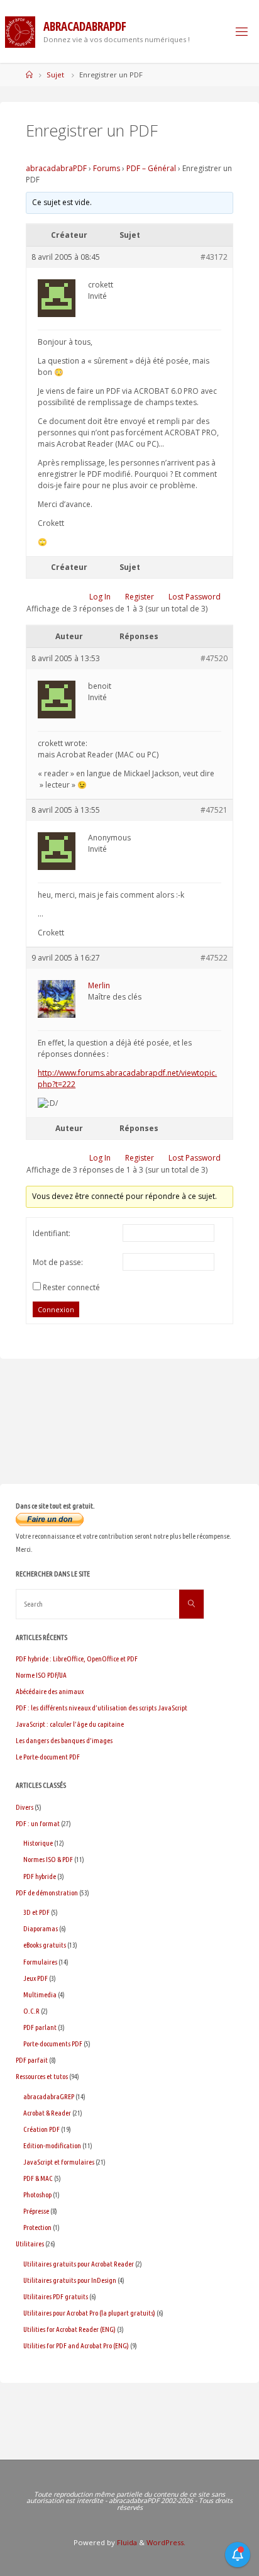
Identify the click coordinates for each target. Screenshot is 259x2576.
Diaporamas (41, 1928)
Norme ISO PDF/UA (41, 1675)
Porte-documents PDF (53, 2044)
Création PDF (41, 2129)
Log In (100, 597)
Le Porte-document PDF (48, 1757)
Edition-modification (52, 2145)
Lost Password (195, 597)
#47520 (214, 658)
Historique (38, 1843)
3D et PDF (36, 1912)
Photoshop (37, 2194)
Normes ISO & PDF (48, 1859)
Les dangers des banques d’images (64, 1740)
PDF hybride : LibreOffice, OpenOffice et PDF (77, 1659)
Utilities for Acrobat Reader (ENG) (69, 2329)
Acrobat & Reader (47, 2113)
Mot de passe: (58, 1262)
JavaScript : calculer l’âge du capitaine (70, 1724)
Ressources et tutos (42, 2076)
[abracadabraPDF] (20, 31)
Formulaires (40, 1962)
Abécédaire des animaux (50, 1691)
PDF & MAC (38, 2178)
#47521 (214, 810)
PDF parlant (40, 2027)
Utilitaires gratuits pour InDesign (70, 2280)
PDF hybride (40, 1876)
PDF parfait (32, 2060)
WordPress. (166, 2542)
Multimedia (40, 1994)
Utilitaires (30, 2244)
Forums (107, 168)
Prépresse (36, 2211)
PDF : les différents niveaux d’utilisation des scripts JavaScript (102, 1708)
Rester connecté (71, 1287)
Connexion (56, 1309)
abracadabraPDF (56, 168)
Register (140, 597)
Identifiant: (52, 1233)
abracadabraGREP (49, 2096)
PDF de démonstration (47, 1893)
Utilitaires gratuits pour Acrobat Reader (79, 2264)
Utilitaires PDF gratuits (56, 2296)
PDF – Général (151, 168)
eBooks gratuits (45, 1945)
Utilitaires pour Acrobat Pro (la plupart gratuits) (89, 2313)
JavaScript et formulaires (59, 2162)
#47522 (214, 958)
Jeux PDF (36, 1978)
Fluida (126, 2542)
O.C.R (31, 2011)
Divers (25, 1807)
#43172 (214, 257)
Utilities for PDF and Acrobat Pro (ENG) (76, 2345)
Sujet (55, 75)
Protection (37, 2227)
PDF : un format (38, 1823)
